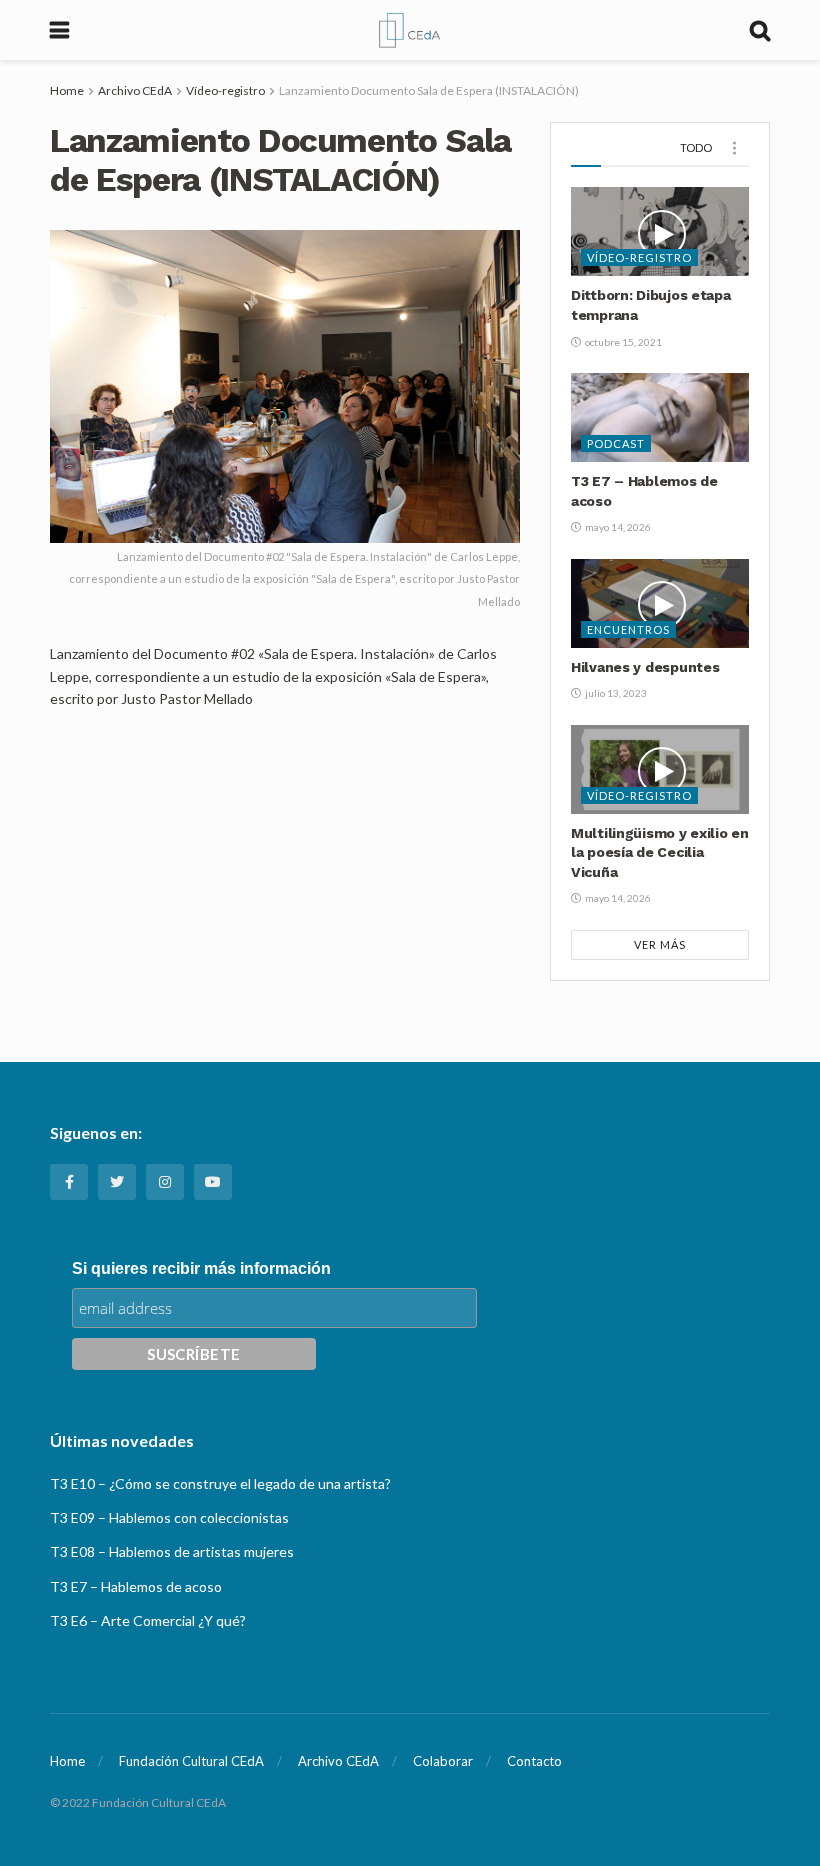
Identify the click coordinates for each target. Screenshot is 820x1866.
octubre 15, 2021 (622, 342)
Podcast (616, 443)
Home (67, 90)
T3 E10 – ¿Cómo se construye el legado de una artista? (220, 1483)
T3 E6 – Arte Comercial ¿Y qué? (148, 1620)
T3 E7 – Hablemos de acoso (136, 1586)
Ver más (660, 944)
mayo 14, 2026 (617, 527)
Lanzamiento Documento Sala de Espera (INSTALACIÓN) (429, 90)
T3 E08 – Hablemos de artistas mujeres (172, 1551)
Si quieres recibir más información (201, 1268)
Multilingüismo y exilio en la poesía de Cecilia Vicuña (660, 852)
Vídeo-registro (225, 90)
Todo (696, 147)
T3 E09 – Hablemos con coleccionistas (169, 1517)
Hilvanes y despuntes (645, 667)
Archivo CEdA (135, 90)
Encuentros (628, 629)
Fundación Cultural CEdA (191, 1761)
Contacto (534, 1761)
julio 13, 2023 (615, 693)
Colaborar (443, 1761)
